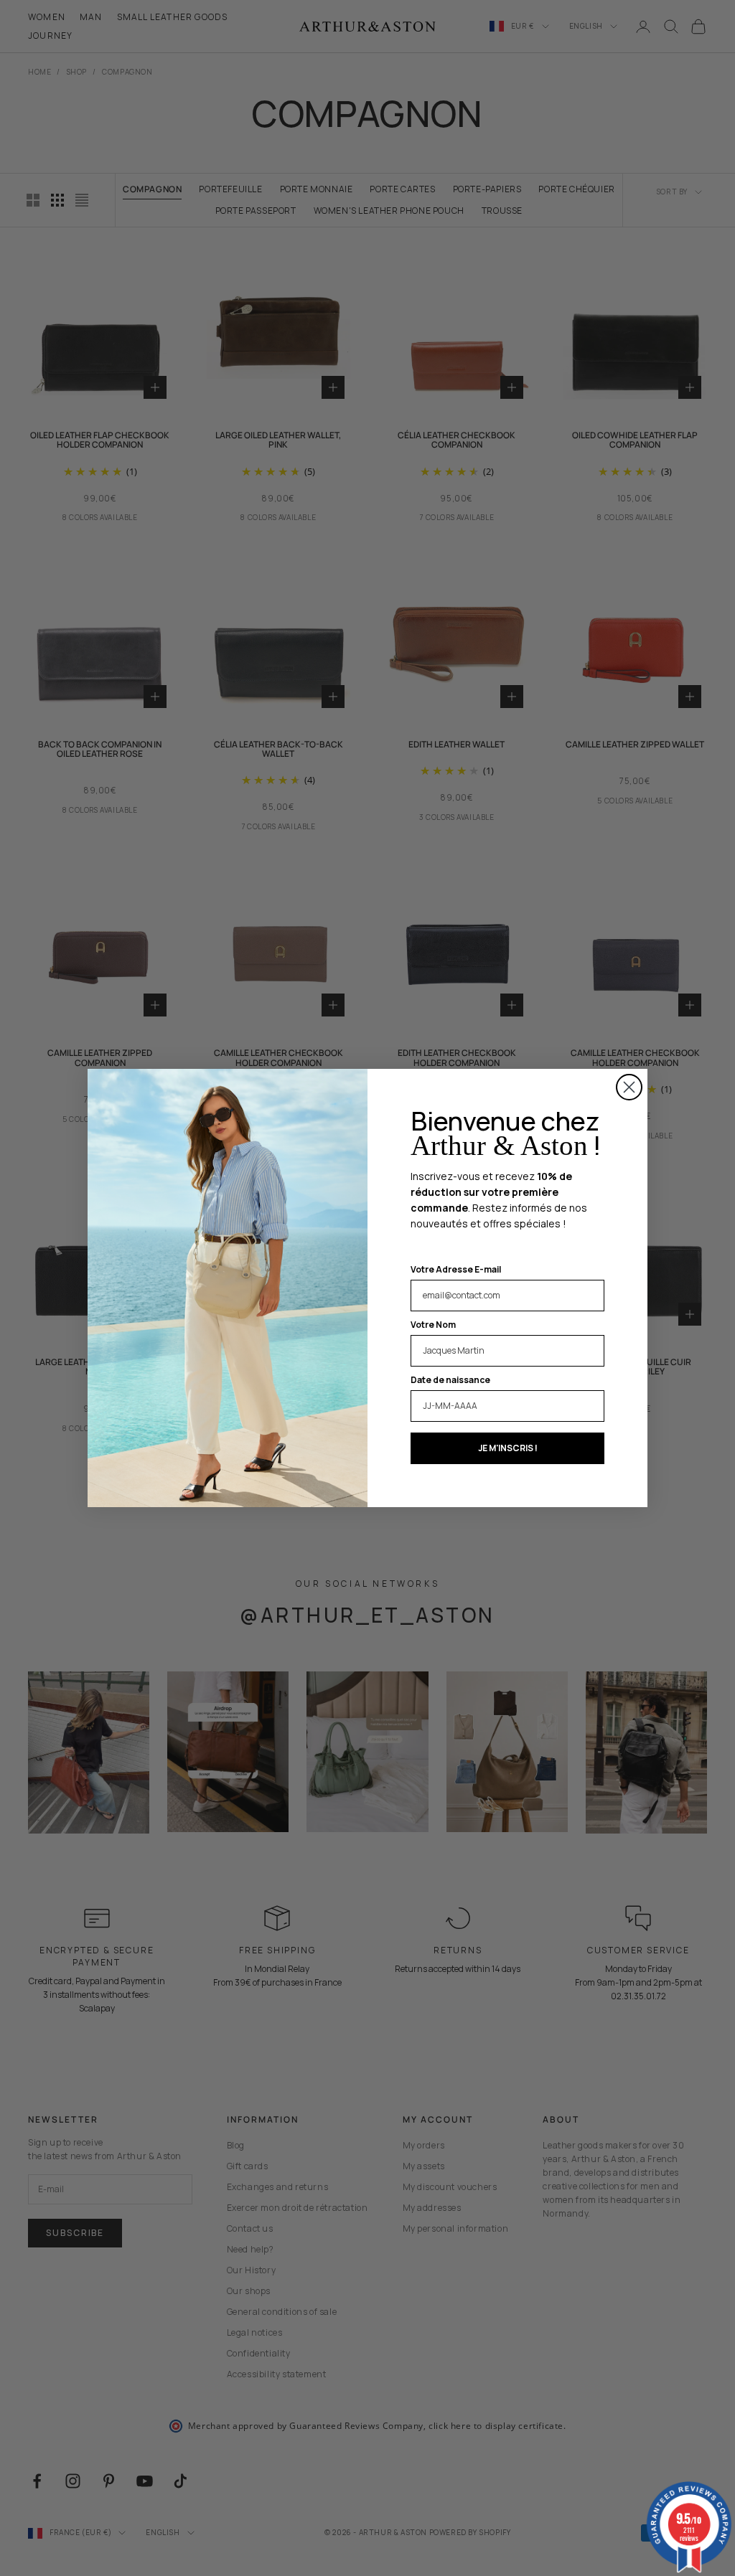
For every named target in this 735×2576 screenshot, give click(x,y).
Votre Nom (433, 1325)
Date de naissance (450, 1380)
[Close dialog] (629, 1087)
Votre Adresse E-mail (456, 1269)
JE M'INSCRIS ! (508, 1448)
